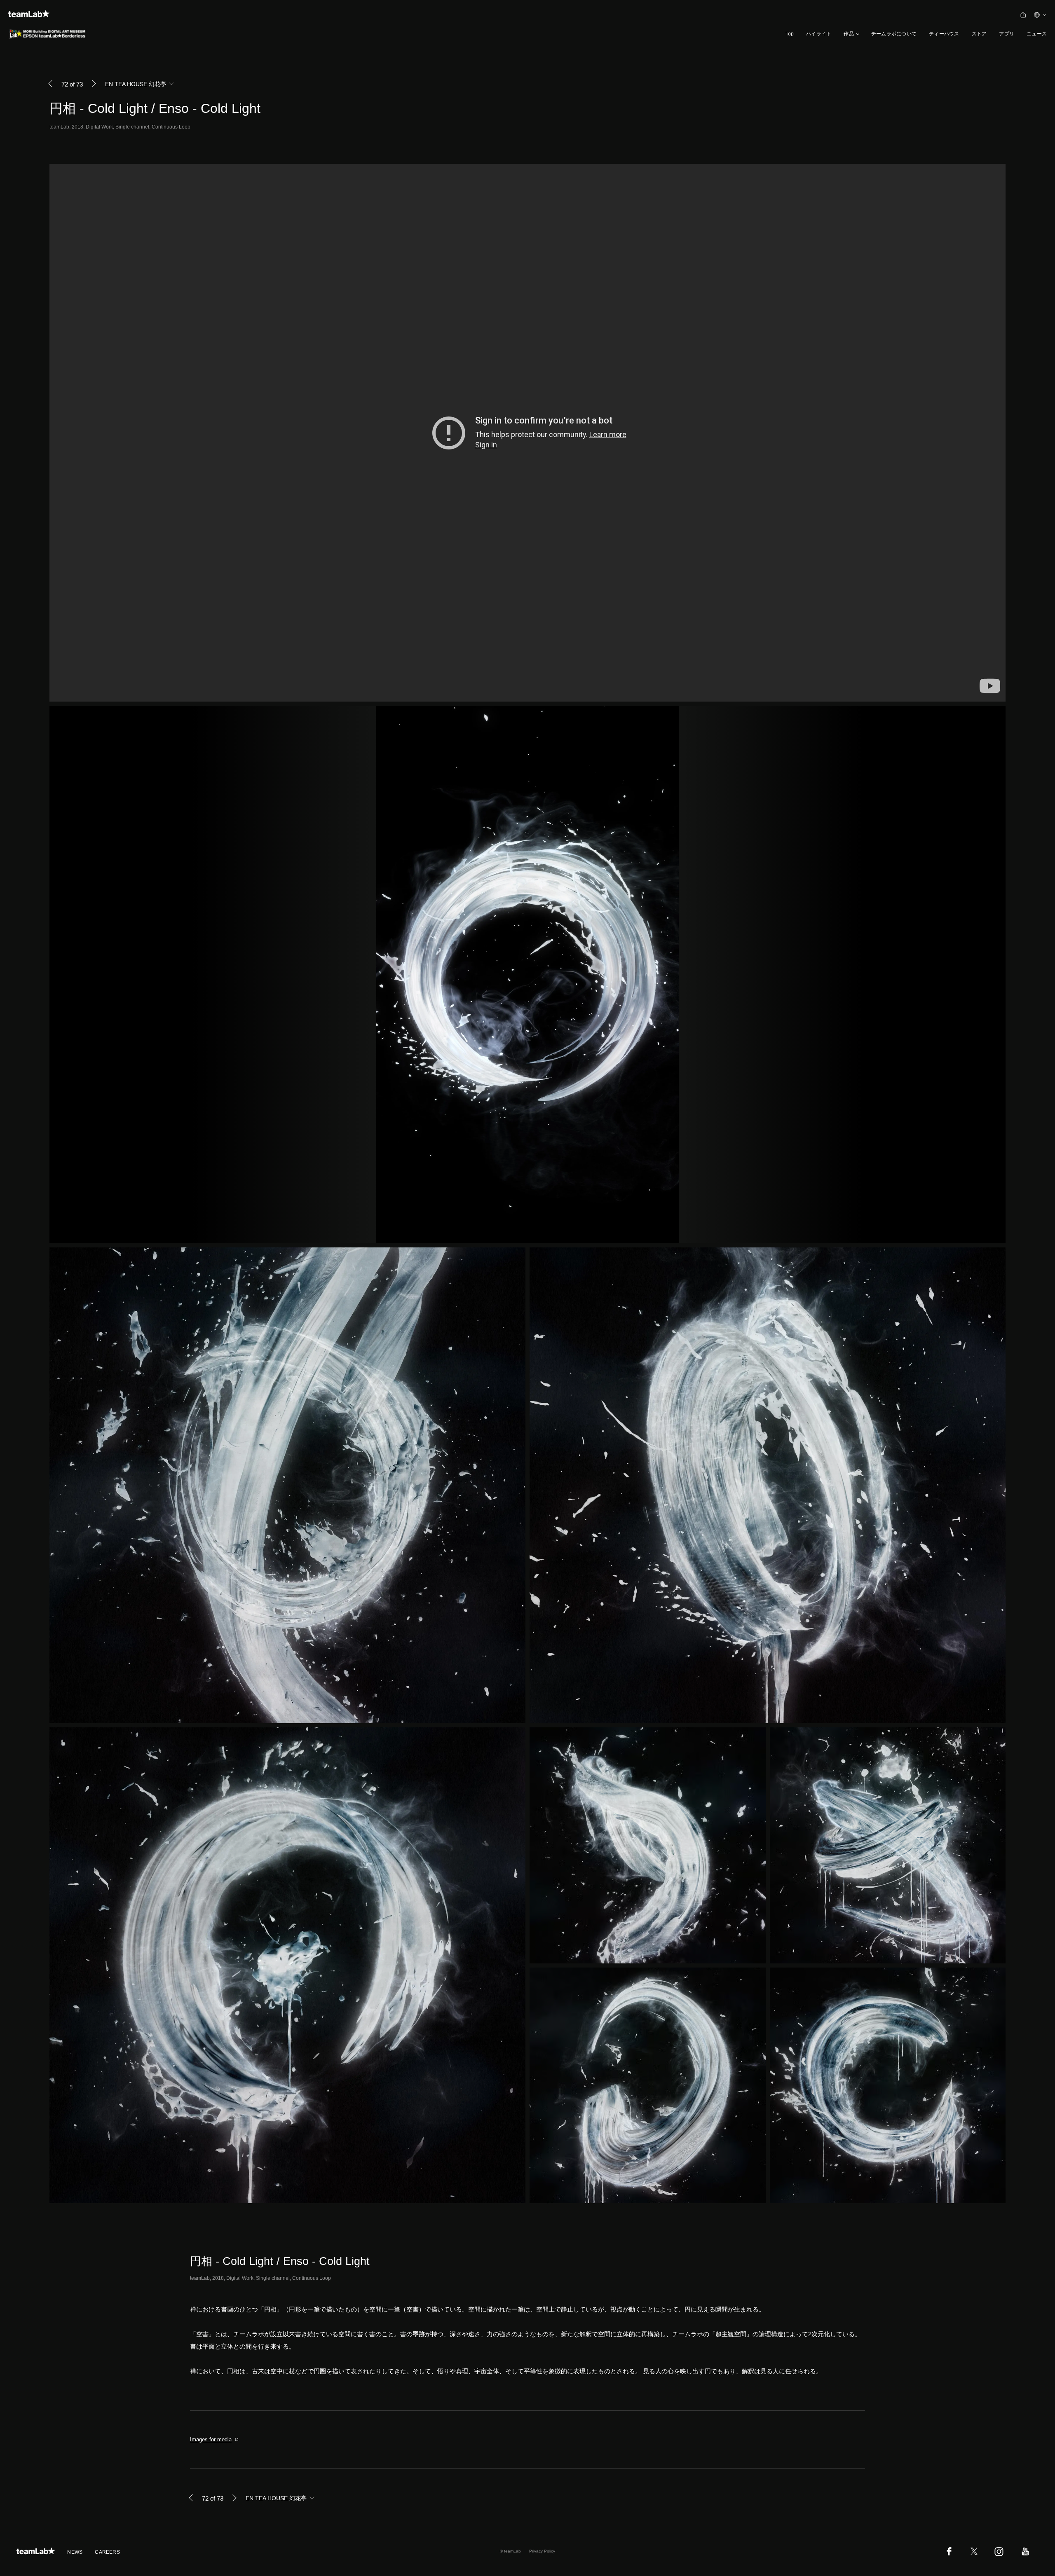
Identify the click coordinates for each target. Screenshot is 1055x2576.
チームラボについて (894, 34)
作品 (849, 34)
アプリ (1007, 34)
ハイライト (819, 34)
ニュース (1037, 34)
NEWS (75, 2552)
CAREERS (107, 2552)
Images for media (211, 2439)
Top (790, 34)
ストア (979, 34)
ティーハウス (944, 34)
